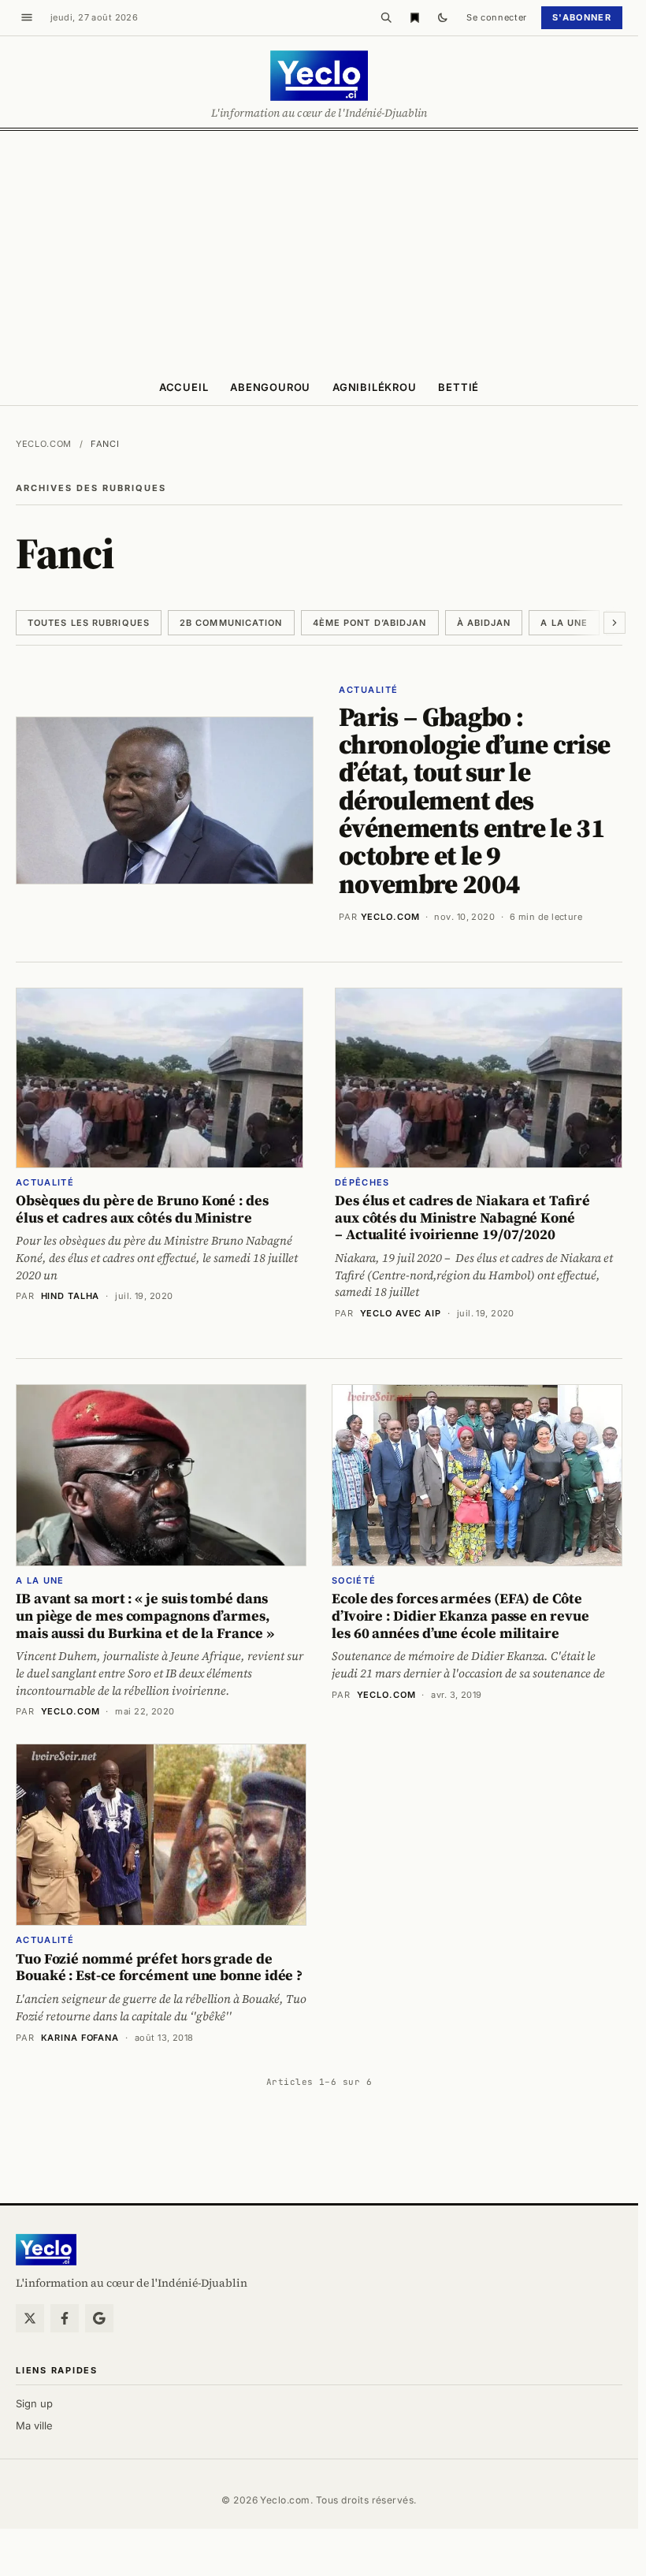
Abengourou (270, 387)
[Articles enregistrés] (414, 17)
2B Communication (231, 623)
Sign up (34, 2403)
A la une (564, 623)
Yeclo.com (44, 444)
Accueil (184, 387)
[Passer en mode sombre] (443, 17)
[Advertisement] (323, 249)
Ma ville (34, 2425)
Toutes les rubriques (89, 623)
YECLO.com (390, 917)
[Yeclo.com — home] (319, 76)
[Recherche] (386, 17)
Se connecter (497, 17)
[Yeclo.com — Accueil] (46, 2250)
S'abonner (582, 17)
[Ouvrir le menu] (27, 17)
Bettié (459, 387)
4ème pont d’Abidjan (370, 623)
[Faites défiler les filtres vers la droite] (614, 623)
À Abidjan (484, 623)
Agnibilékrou (374, 387)
